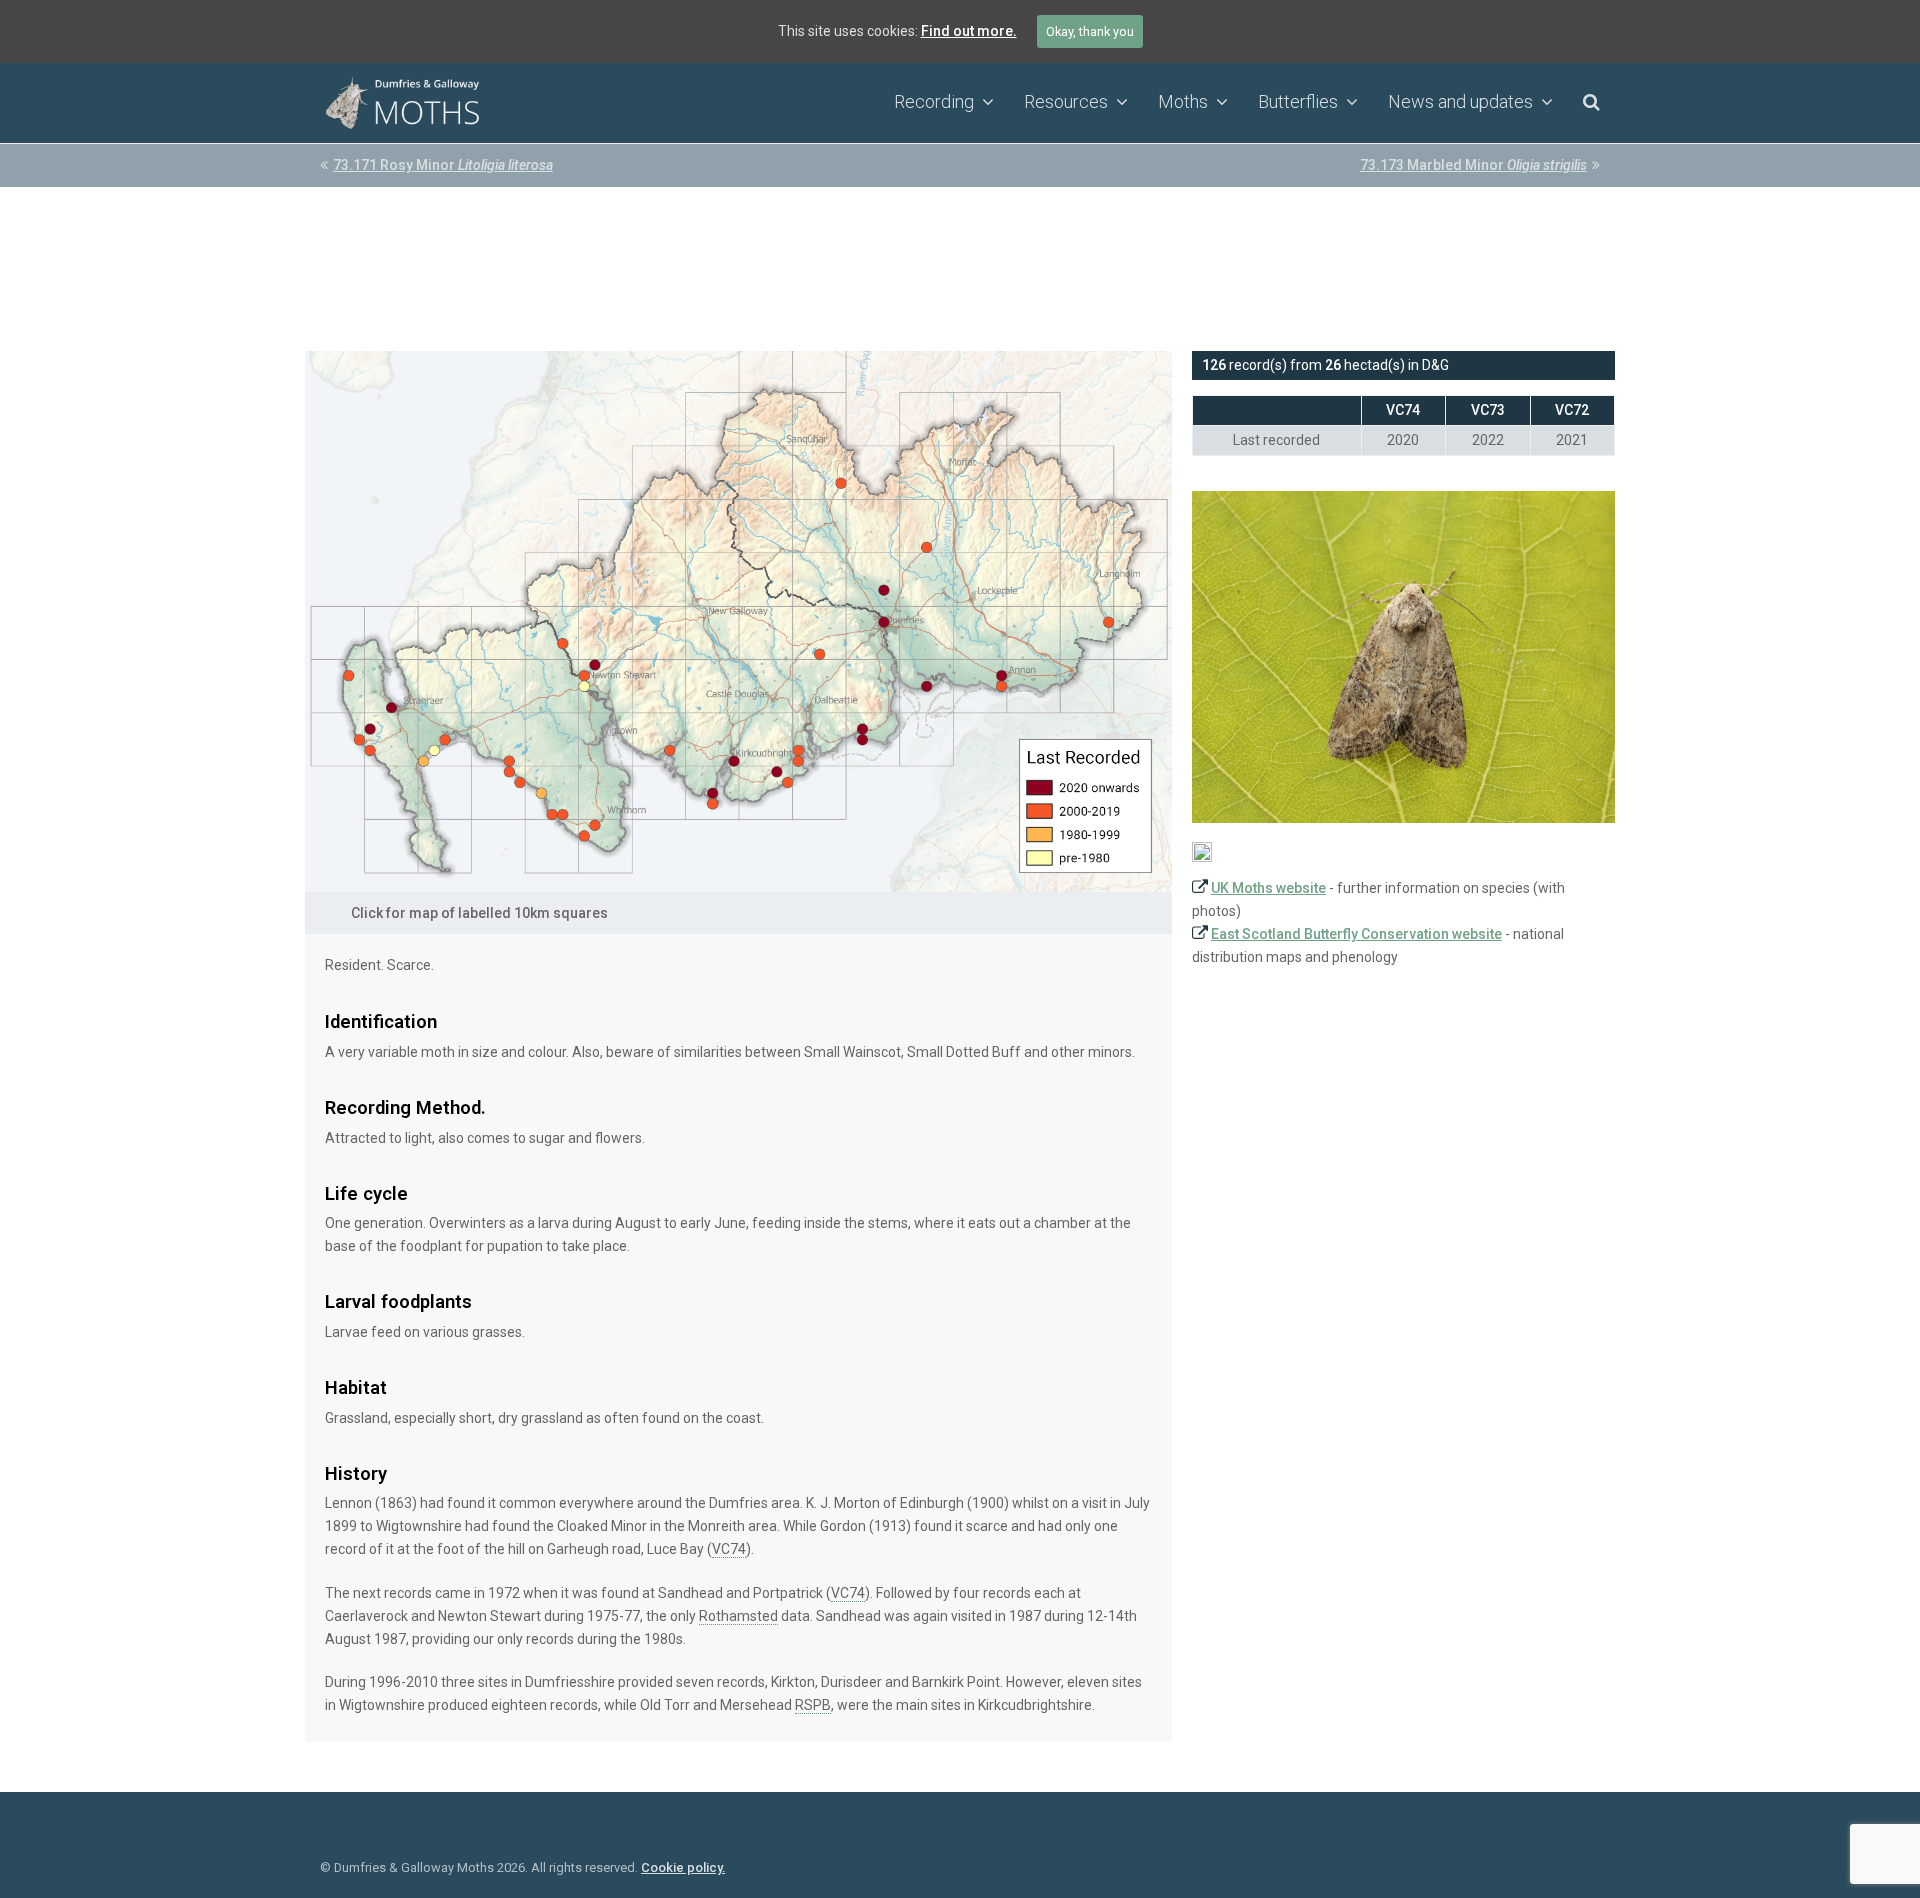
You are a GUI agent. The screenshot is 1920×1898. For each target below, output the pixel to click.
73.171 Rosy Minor (443, 165)
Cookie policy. (683, 1867)
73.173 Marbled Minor (1473, 165)
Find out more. (969, 31)
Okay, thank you (1090, 31)
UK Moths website (1268, 888)
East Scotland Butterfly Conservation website (1356, 934)
